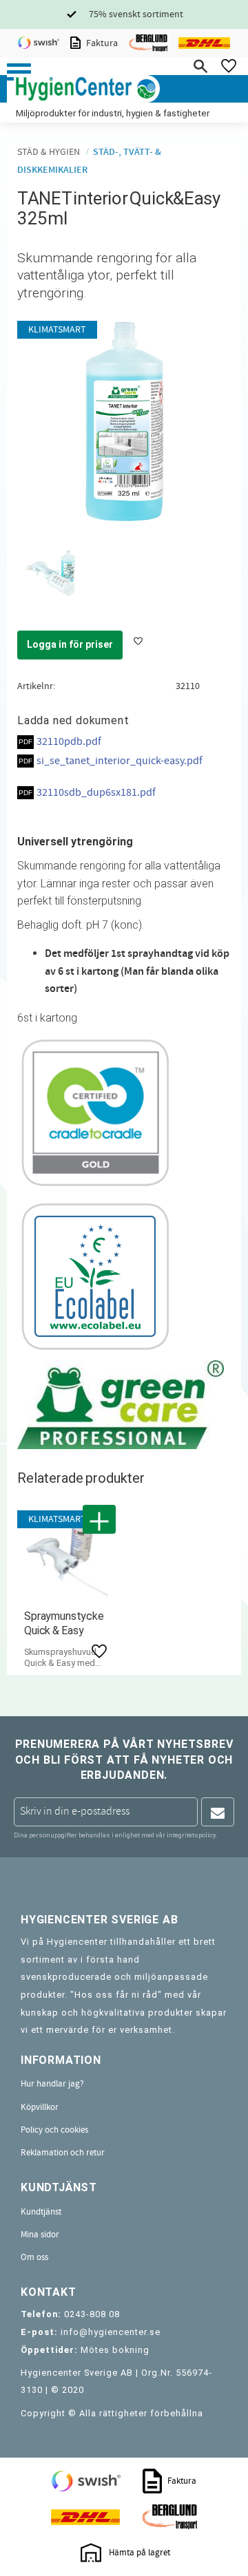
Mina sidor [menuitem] (40, 2235)
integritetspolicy (191, 1835)
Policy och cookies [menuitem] (54, 2130)
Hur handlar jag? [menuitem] (52, 2084)
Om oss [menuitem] (34, 2257)
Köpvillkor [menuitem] (40, 2107)
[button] (19, 72)
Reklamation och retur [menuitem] (63, 2153)
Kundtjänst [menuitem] (41, 2212)
